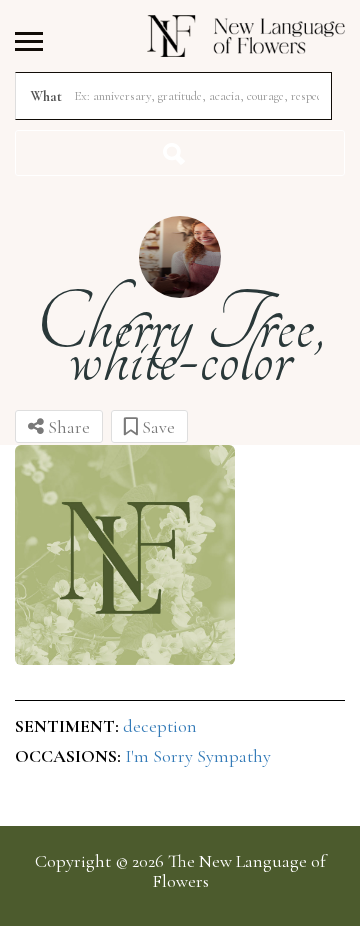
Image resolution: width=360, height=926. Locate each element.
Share (67, 427)
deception (160, 726)
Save (156, 427)
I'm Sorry (161, 756)
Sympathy (234, 756)
